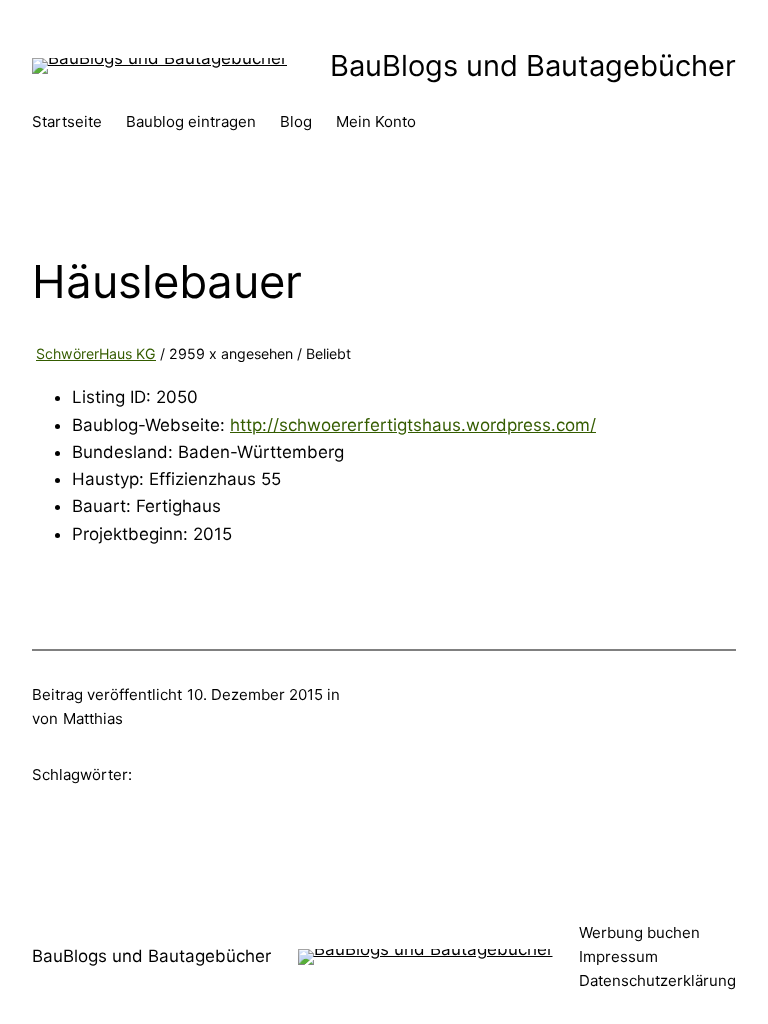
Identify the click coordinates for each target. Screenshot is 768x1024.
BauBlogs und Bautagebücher (533, 65)
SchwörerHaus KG (96, 353)
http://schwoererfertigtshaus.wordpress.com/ (413, 425)
